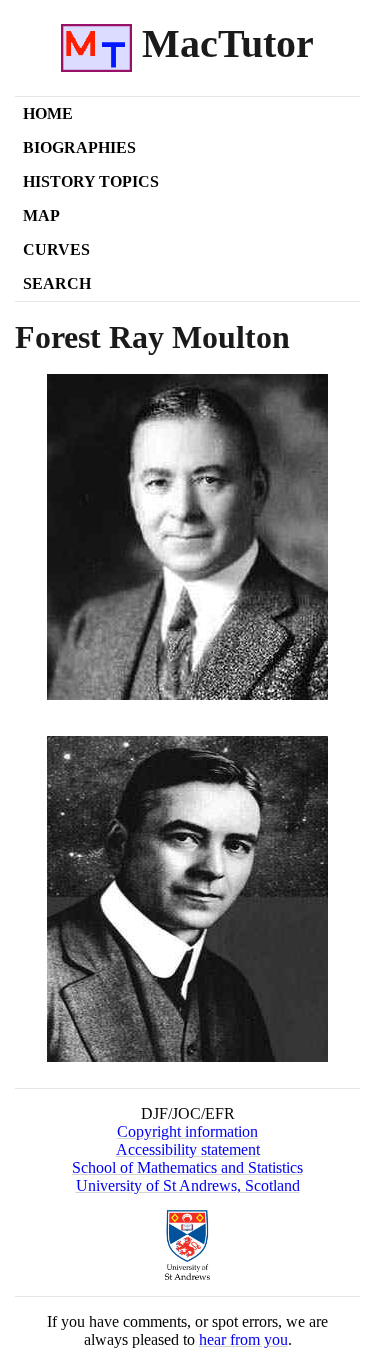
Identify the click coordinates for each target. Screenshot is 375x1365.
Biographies (79, 147)
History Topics (91, 181)
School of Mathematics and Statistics (187, 1167)
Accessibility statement (188, 1149)
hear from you (243, 1339)
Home (48, 113)
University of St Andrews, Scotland (188, 1185)
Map (41, 215)
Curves (56, 249)
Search (57, 283)
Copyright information (187, 1131)
